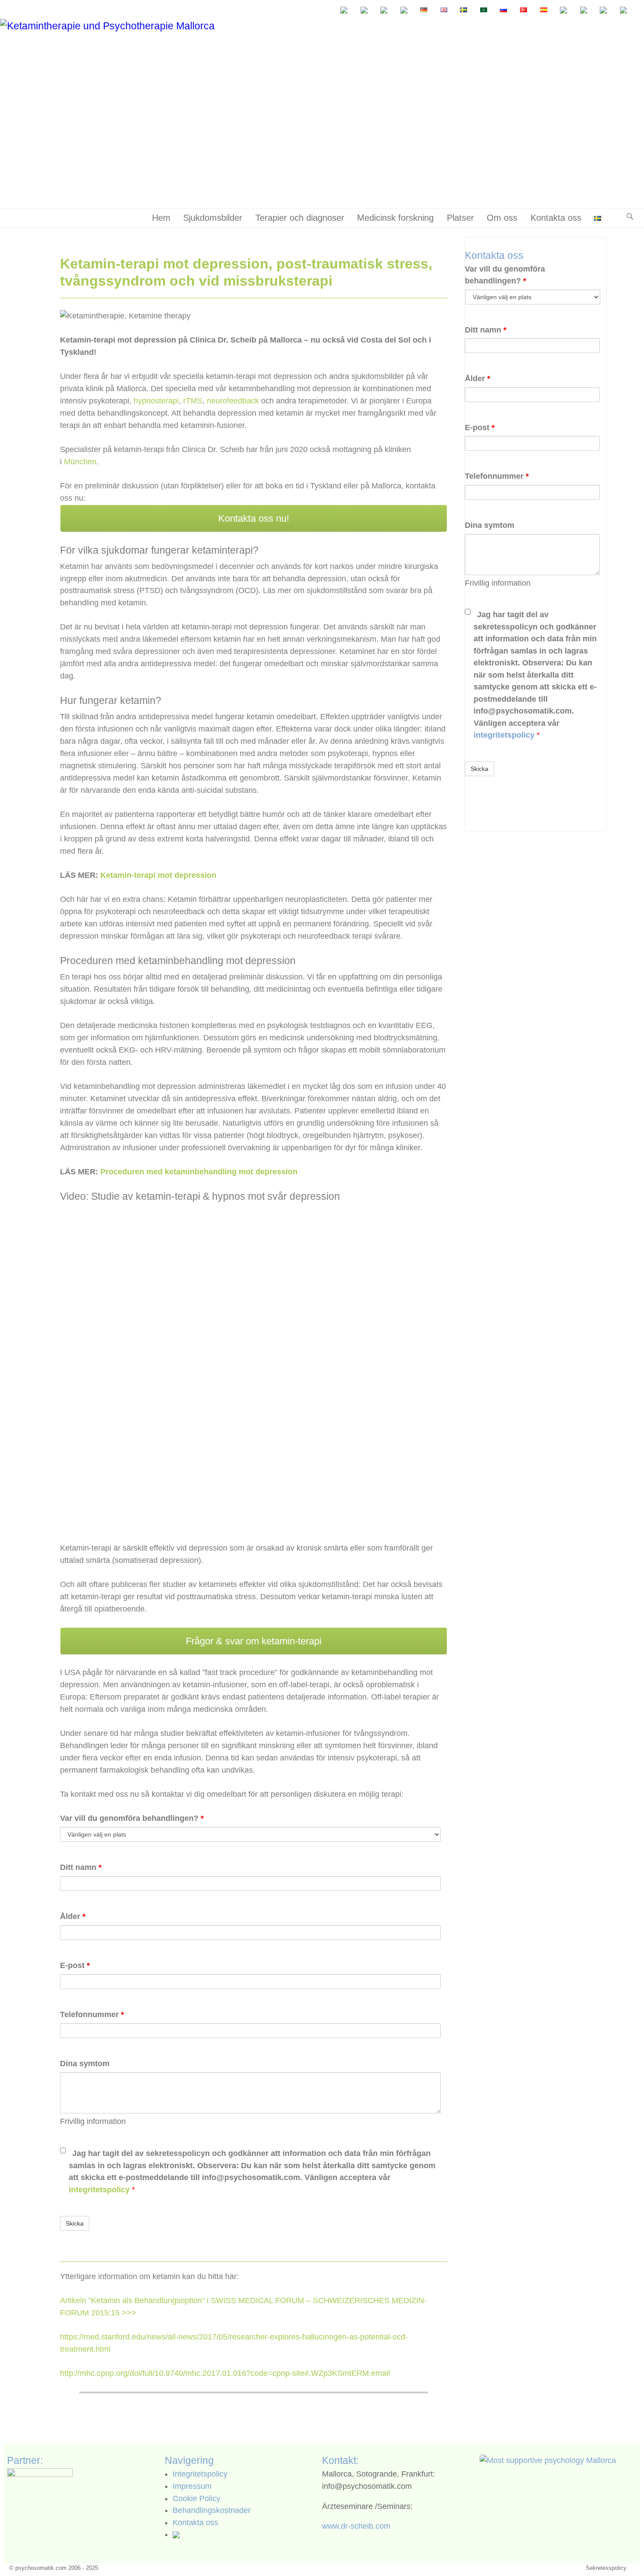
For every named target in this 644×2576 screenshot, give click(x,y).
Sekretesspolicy (606, 2568)
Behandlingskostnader (212, 2510)
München (80, 462)
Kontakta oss (556, 218)
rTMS (193, 401)
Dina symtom (85, 2064)
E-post (75, 1965)
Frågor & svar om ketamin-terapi (254, 1641)
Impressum (192, 2486)
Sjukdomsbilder (213, 218)
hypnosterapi (156, 401)
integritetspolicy (100, 2190)
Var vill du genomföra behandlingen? (132, 1818)
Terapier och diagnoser (300, 218)
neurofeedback (233, 401)
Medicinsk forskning (395, 218)
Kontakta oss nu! (254, 518)
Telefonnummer (92, 2014)
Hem (161, 218)
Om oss (502, 218)
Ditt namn (81, 1867)
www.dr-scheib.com (356, 2526)
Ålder (73, 1916)
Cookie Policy (196, 2498)
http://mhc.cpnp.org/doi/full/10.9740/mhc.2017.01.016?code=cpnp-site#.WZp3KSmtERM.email (225, 2373)
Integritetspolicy (200, 2474)
